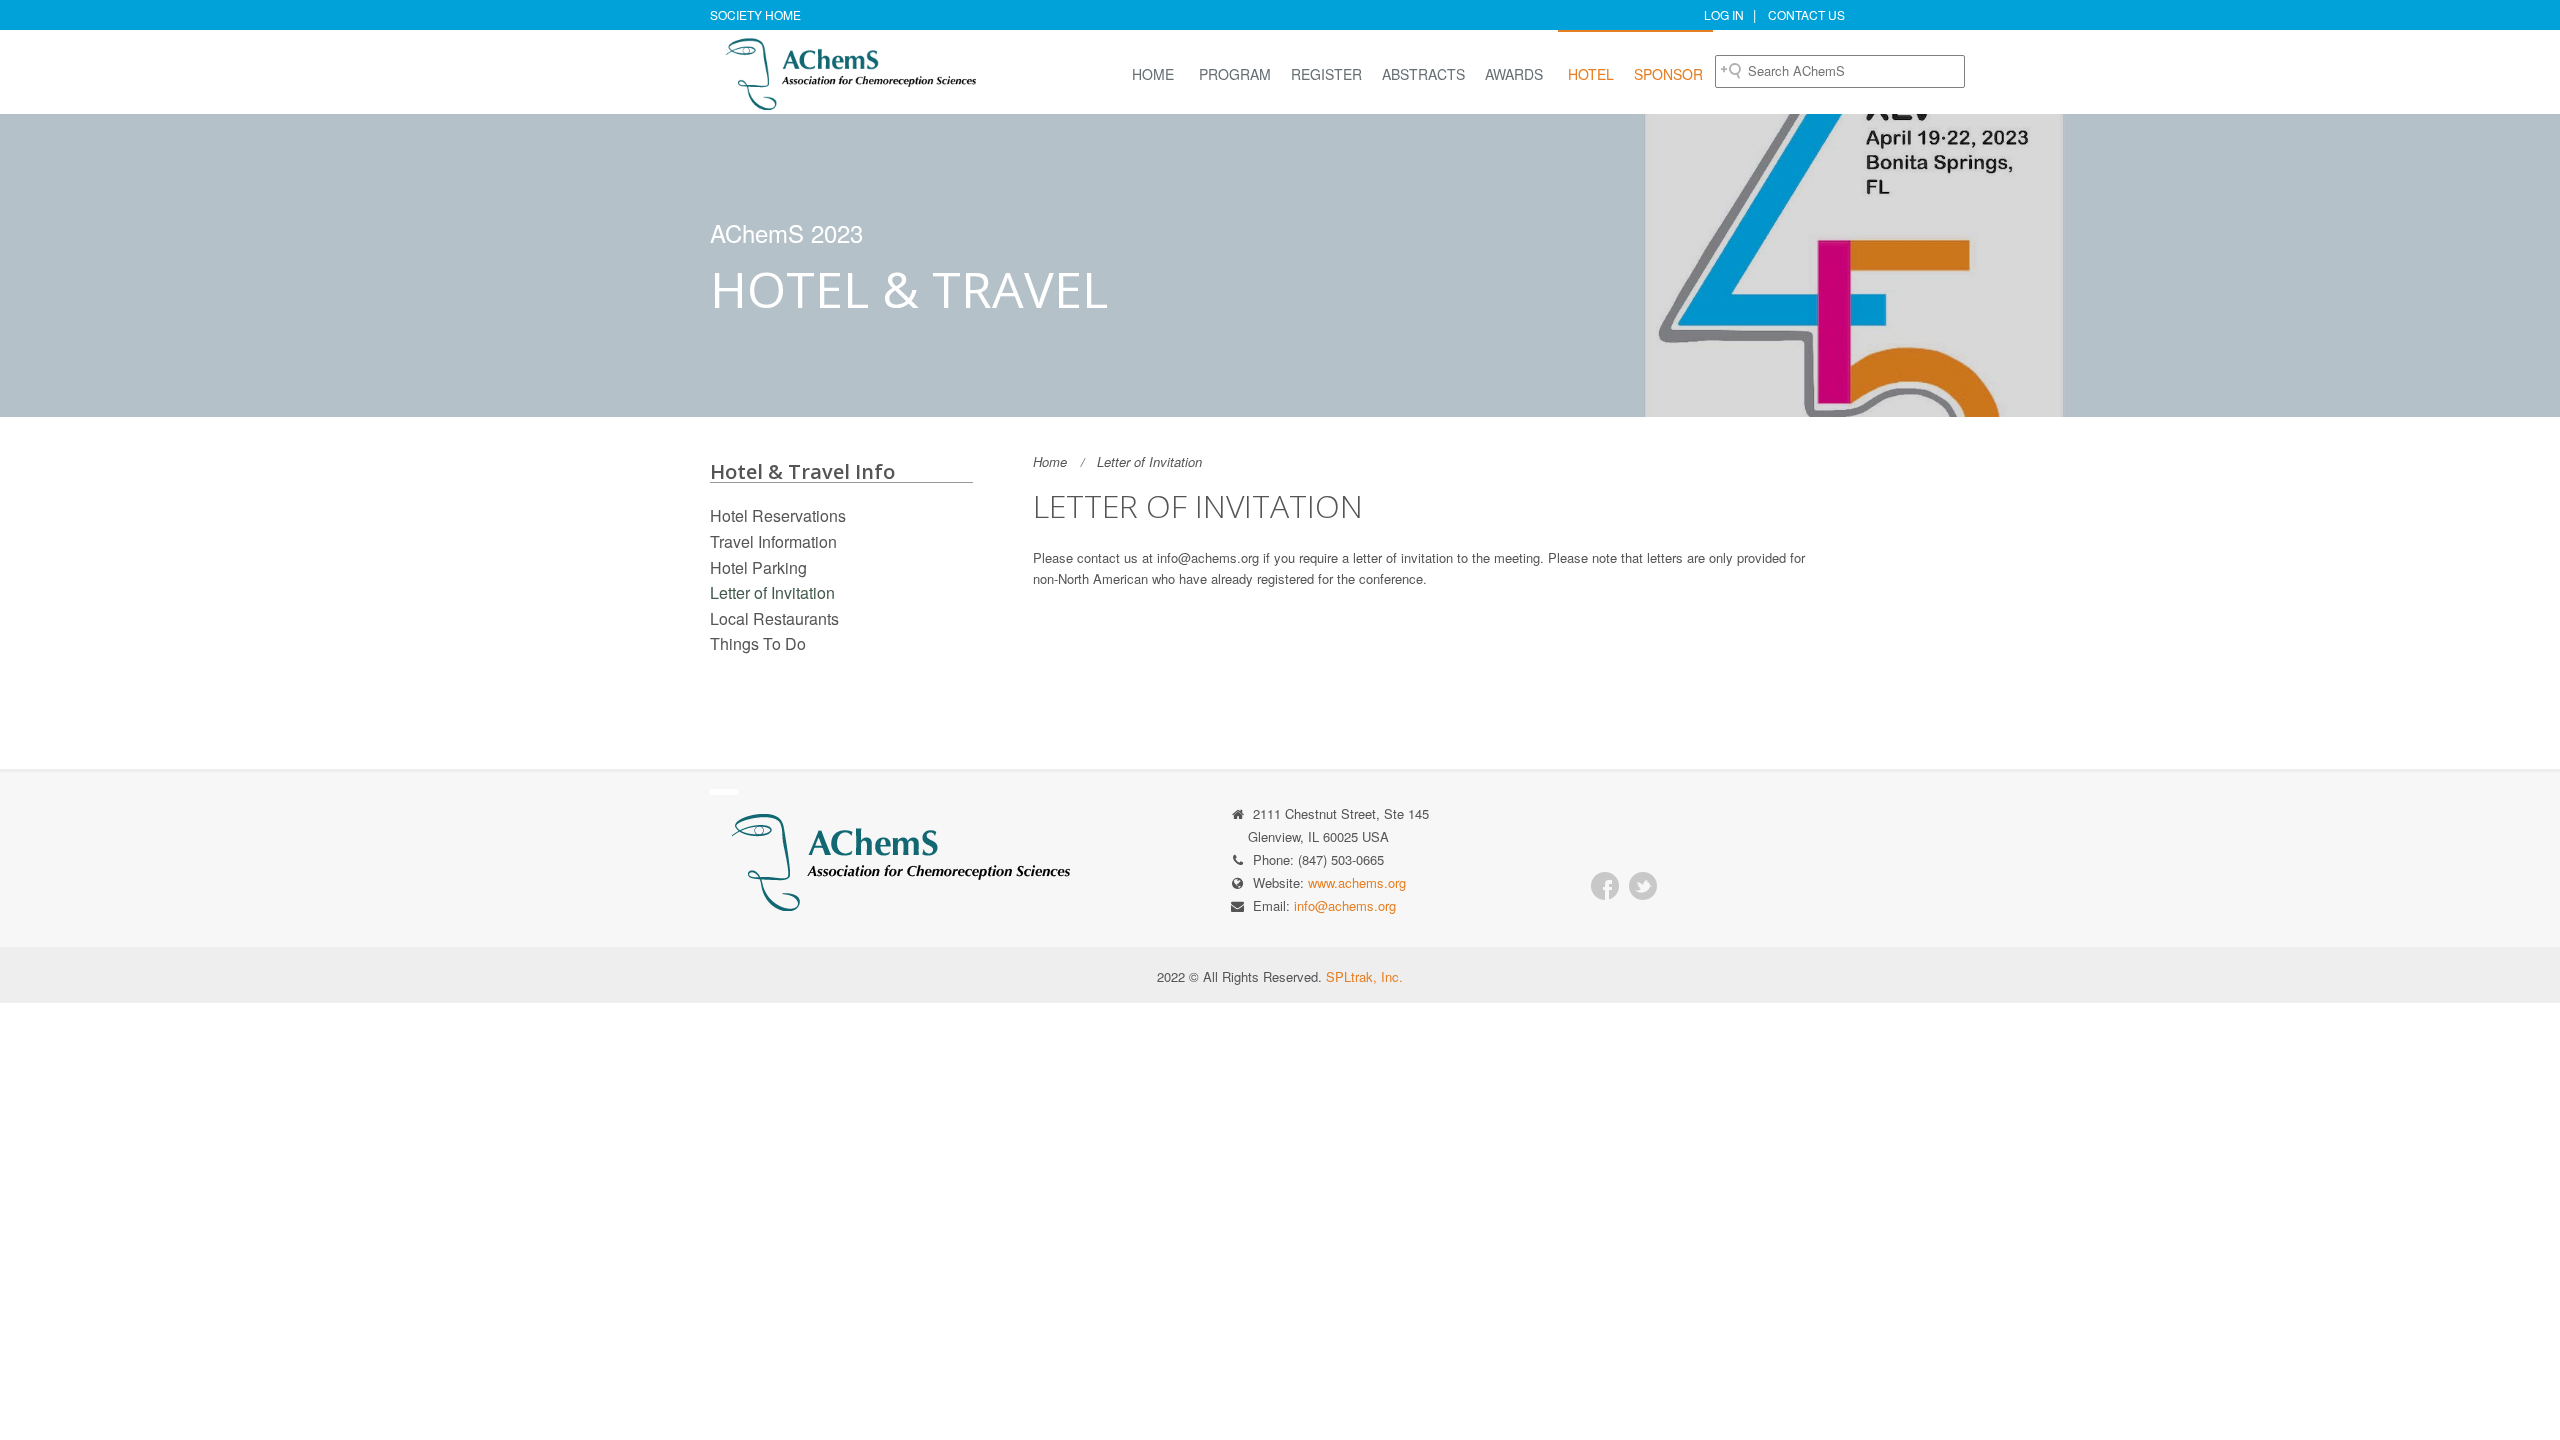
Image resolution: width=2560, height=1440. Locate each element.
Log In (1724, 14)
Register (1326, 74)
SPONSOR (1668, 74)
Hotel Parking (758, 567)
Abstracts (1423, 74)
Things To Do (758, 643)
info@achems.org (1345, 905)
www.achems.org (1357, 882)
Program (1235, 74)
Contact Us (1806, 14)
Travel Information (773, 541)
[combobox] (1840, 71)
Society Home (755, 14)
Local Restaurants (774, 618)
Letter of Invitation (772, 592)
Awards (1514, 74)
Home (1153, 74)
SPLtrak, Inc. (1364, 976)
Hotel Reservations (778, 515)
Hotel (1591, 74)
